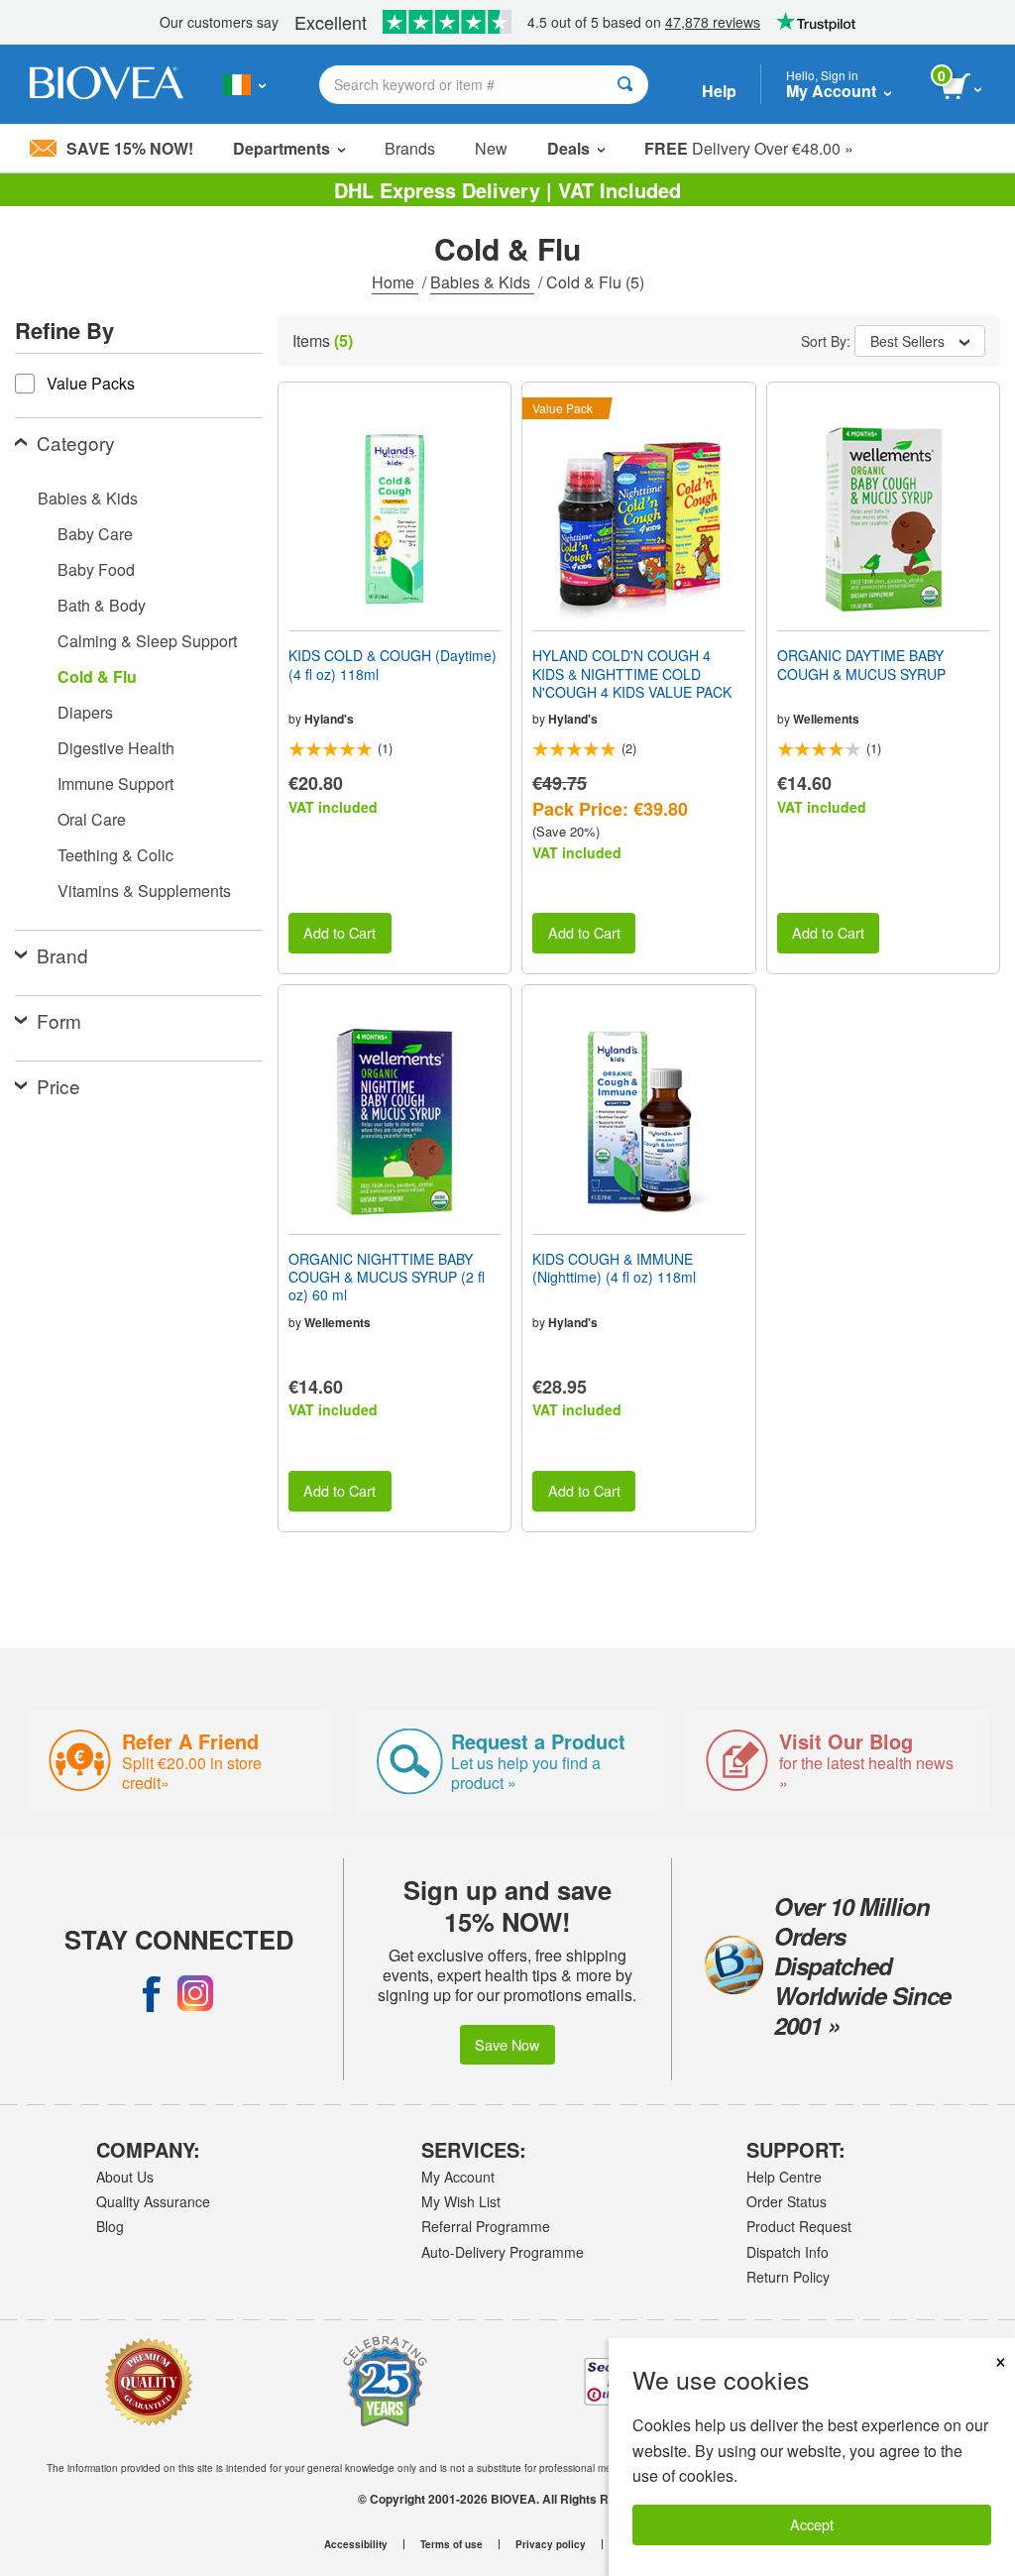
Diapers (85, 712)
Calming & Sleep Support (147, 641)
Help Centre (784, 2177)
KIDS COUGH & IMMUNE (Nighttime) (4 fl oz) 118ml (614, 1268)
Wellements (826, 719)
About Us (125, 2177)
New (491, 148)
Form (59, 1020)
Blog (110, 2226)
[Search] (625, 85)
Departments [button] (282, 148)
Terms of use (451, 2544)
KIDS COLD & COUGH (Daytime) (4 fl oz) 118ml (393, 664)
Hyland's (329, 719)
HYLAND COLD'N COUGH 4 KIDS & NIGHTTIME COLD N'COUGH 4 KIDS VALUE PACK (632, 673)
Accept (812, 2524)
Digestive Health (116, 748)
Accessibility (356, 2544)
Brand (62, 955)
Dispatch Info (788, 2252)
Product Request (799, 2226)
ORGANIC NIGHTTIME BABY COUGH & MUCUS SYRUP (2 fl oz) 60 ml (387, 1277)
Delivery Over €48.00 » (749, 148)
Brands (410, 148)
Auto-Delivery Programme (503, 2252)
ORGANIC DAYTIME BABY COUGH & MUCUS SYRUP (861, 664)
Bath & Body (102, 605)
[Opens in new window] (152, 1993)
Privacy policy (551, 2544)
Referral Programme (486, 2226)
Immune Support (115, 784)
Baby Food (96, 569)
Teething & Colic (115, 855)
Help (719, 91)
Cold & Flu (97, 676)
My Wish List (461, 2201)
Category (76, 443)
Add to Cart (339, 932)
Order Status (787, 2201)
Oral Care (92, 819)
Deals (568, 148)
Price (58, 1086)
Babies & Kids (482, 282)
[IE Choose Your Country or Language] (244, 84)
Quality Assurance (153, 2201)
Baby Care (95, 534)
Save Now (507, 2044)
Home (395, 282)
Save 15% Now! (130, 148)
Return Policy (788, 2277)
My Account (458, 2177)
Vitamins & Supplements (144, 891)
